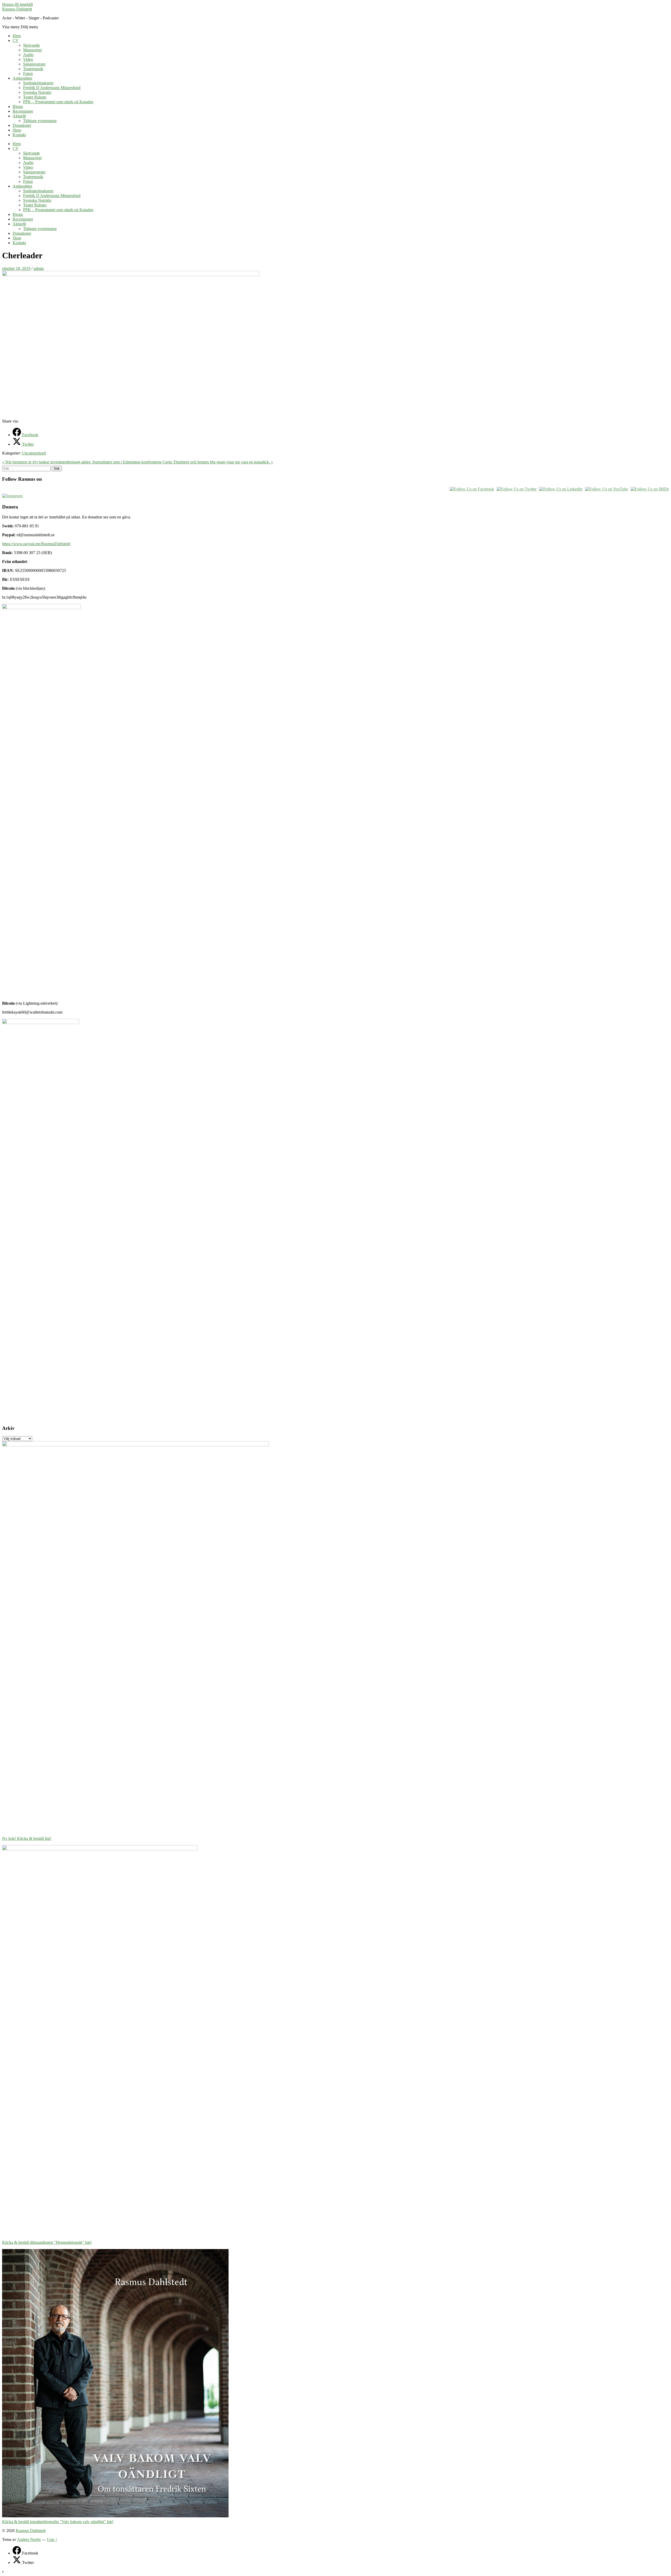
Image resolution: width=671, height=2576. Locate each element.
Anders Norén (29, 2539)
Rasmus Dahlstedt (17, 9)
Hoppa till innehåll (17, 4)
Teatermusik (33, 69)
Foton (28, 73)
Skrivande (31, 45)
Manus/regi (32, 50)
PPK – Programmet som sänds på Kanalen (58, 102)
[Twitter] (17, 2563)
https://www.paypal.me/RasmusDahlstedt (36, 544)
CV (16, 40)
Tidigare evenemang (40, 121)
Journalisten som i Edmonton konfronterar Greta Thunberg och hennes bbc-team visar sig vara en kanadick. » (183, 462)
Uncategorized (34, 453)
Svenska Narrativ (37, 92)
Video (28, 59)
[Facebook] (17, 2553)
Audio (28, 55)
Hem (17, 36)
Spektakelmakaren (38, 83)
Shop (17, 130)
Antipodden (22, 78)
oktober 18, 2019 (16, 268)
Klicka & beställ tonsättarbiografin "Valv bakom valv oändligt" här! (58, 2522)
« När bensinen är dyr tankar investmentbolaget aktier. (47, 462)
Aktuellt (19, 116)
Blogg (18, 106)
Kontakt (19, 135)
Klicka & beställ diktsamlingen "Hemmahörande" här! (47, 2242)
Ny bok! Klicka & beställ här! (27, 1838)
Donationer (22, 125)
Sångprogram (34, 64)
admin (39, 268)
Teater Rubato (35, 97)
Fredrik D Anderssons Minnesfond (52, 88)
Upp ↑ (52, 2539)
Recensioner (23, 111)
